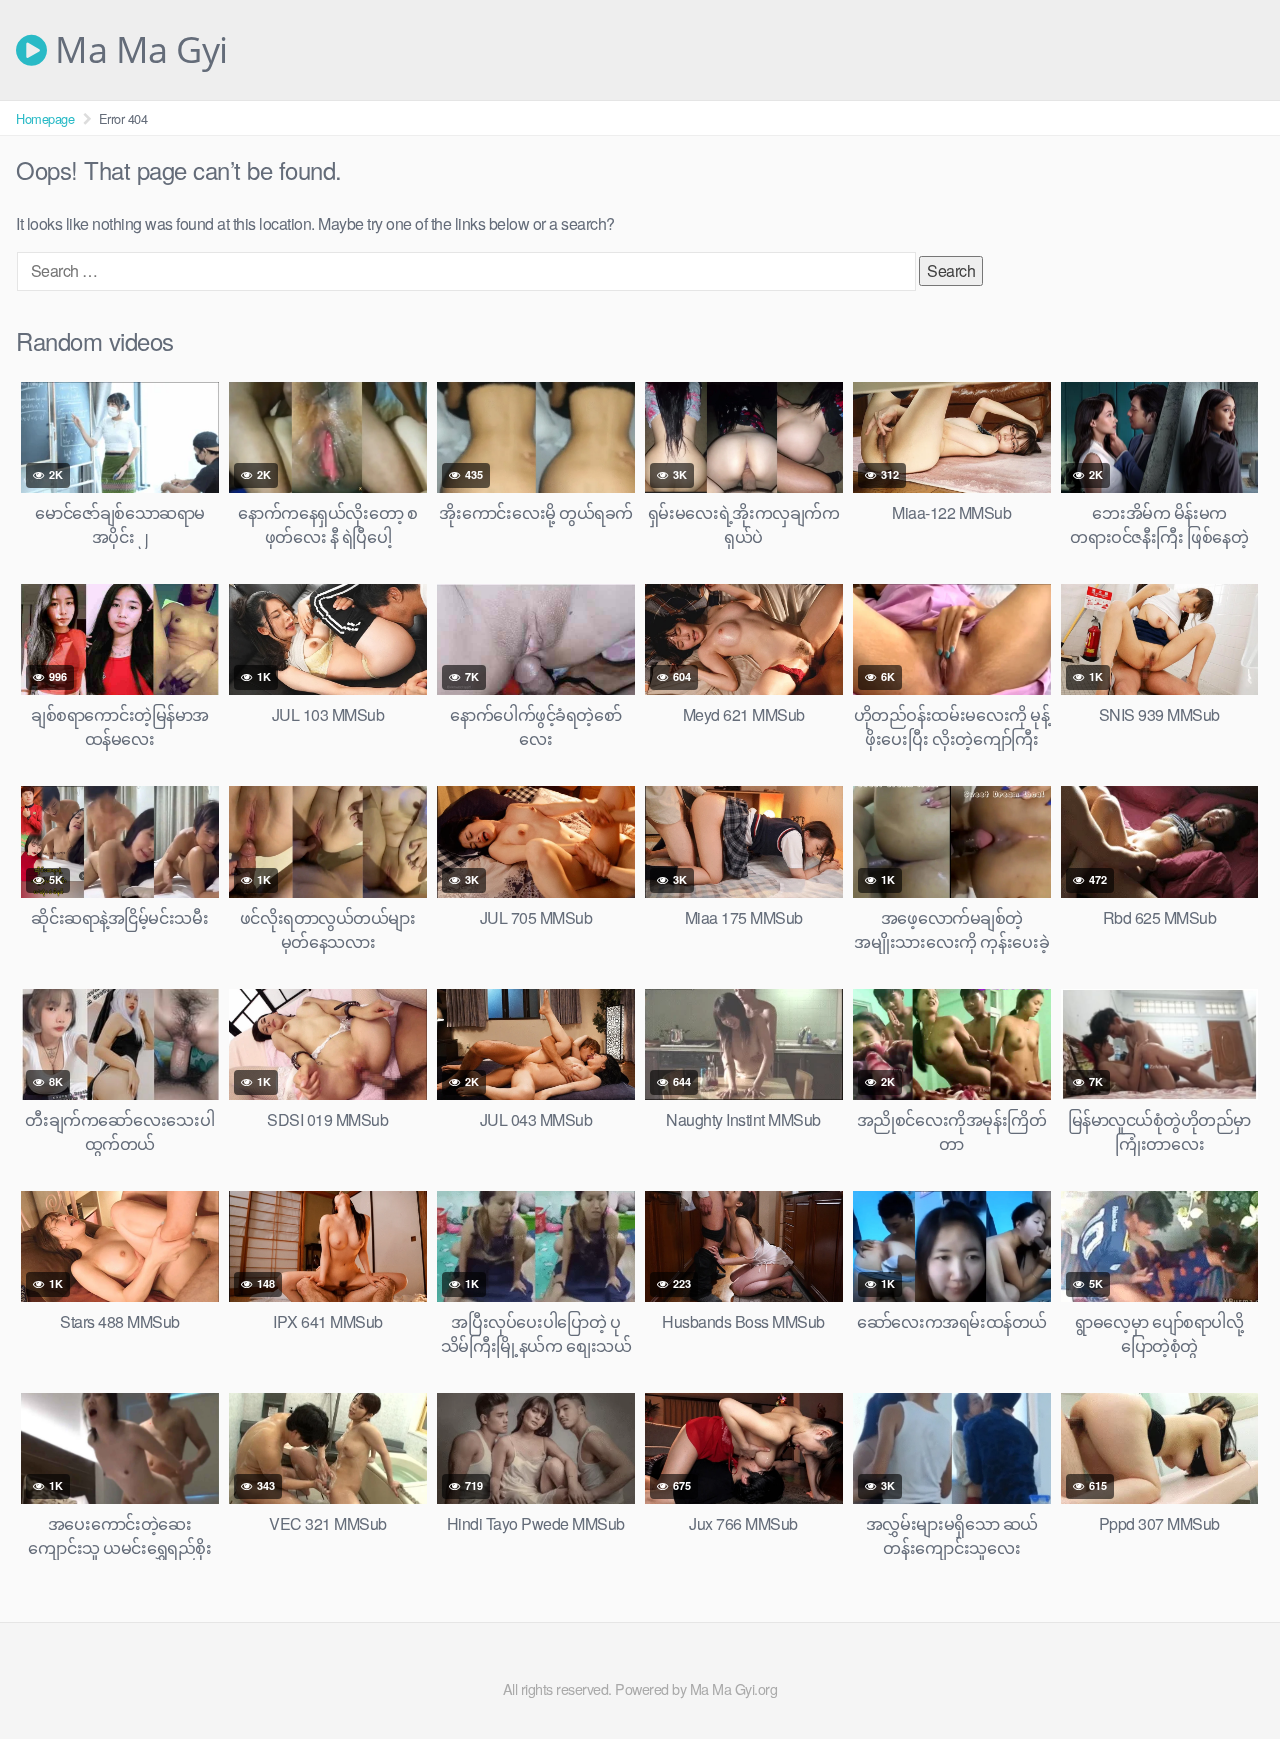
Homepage (45, 118)
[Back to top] (1225, 1675)
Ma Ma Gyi (137, 50)
